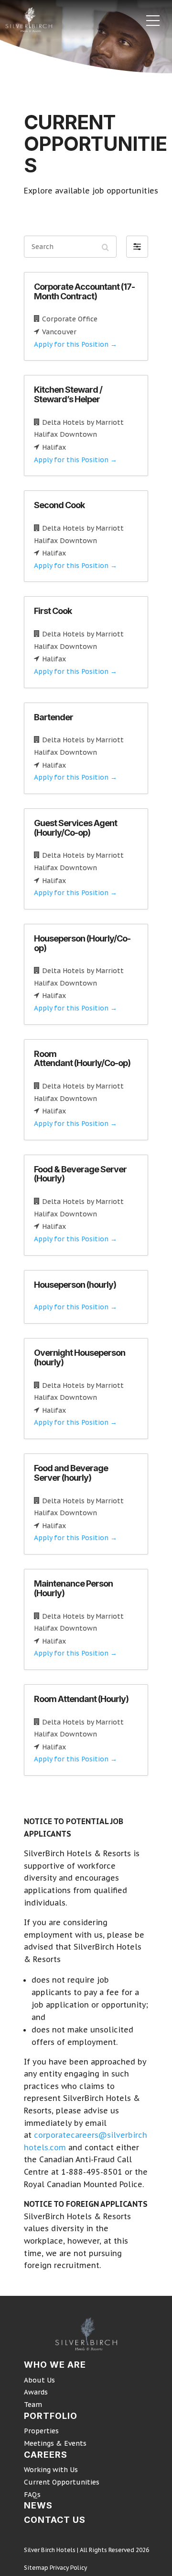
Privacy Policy (68, 2568)
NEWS (38, 2505)
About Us (39, 2380)
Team (33, 2405)
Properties (41, 2431)
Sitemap (36, 2568)
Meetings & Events (55, 2443)
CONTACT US (55, 2520)
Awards (36, 2392)
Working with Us (51, 2470)
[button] (137, 247)
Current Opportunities (62, 2482)
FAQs (32, 2495)
